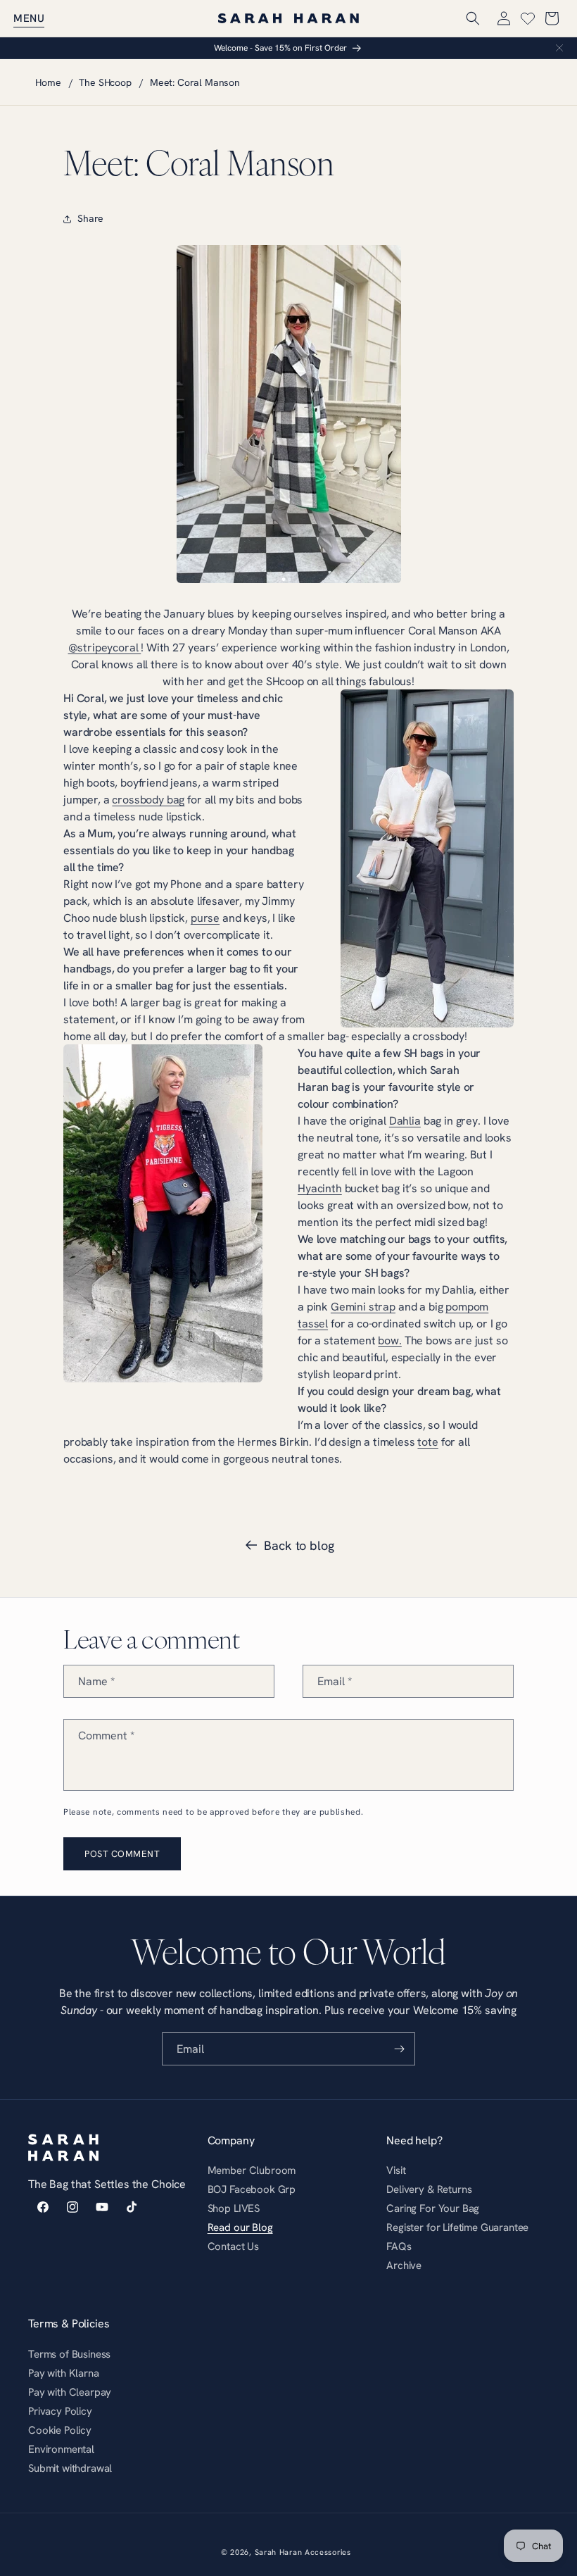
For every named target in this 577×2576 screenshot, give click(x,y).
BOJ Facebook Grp (252, 2189)
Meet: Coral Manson (195, 82)
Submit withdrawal (70, 2468)
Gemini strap (363, 1306)
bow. (389, 1340)
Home (48, 82)
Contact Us (233, 2246)
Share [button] (90, 218)
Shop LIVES (234, 2208)
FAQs (399, 2246)
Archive (404, 2265)
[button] (29, 18)
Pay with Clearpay (70, 2392)
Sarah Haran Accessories (303, 2552)
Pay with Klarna (64, 2373)
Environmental (61, 2449)
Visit (396, 2172)
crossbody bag (148, 799)
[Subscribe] (399, 2049)
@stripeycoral (105, 647)
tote (427, 1442)
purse (205, 918)
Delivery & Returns (429, 2189)
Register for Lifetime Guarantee (457, 2227)
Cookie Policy (60, 2430)
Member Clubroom (252, 2172)
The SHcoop (105, 82)
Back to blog (299, 1545)
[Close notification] (559, 48)
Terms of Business (69, 2356)
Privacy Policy (60, 2411)
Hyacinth (320, 1188)
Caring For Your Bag (433, 2208)
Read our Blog (240, 2227)
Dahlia (405, 1120)
